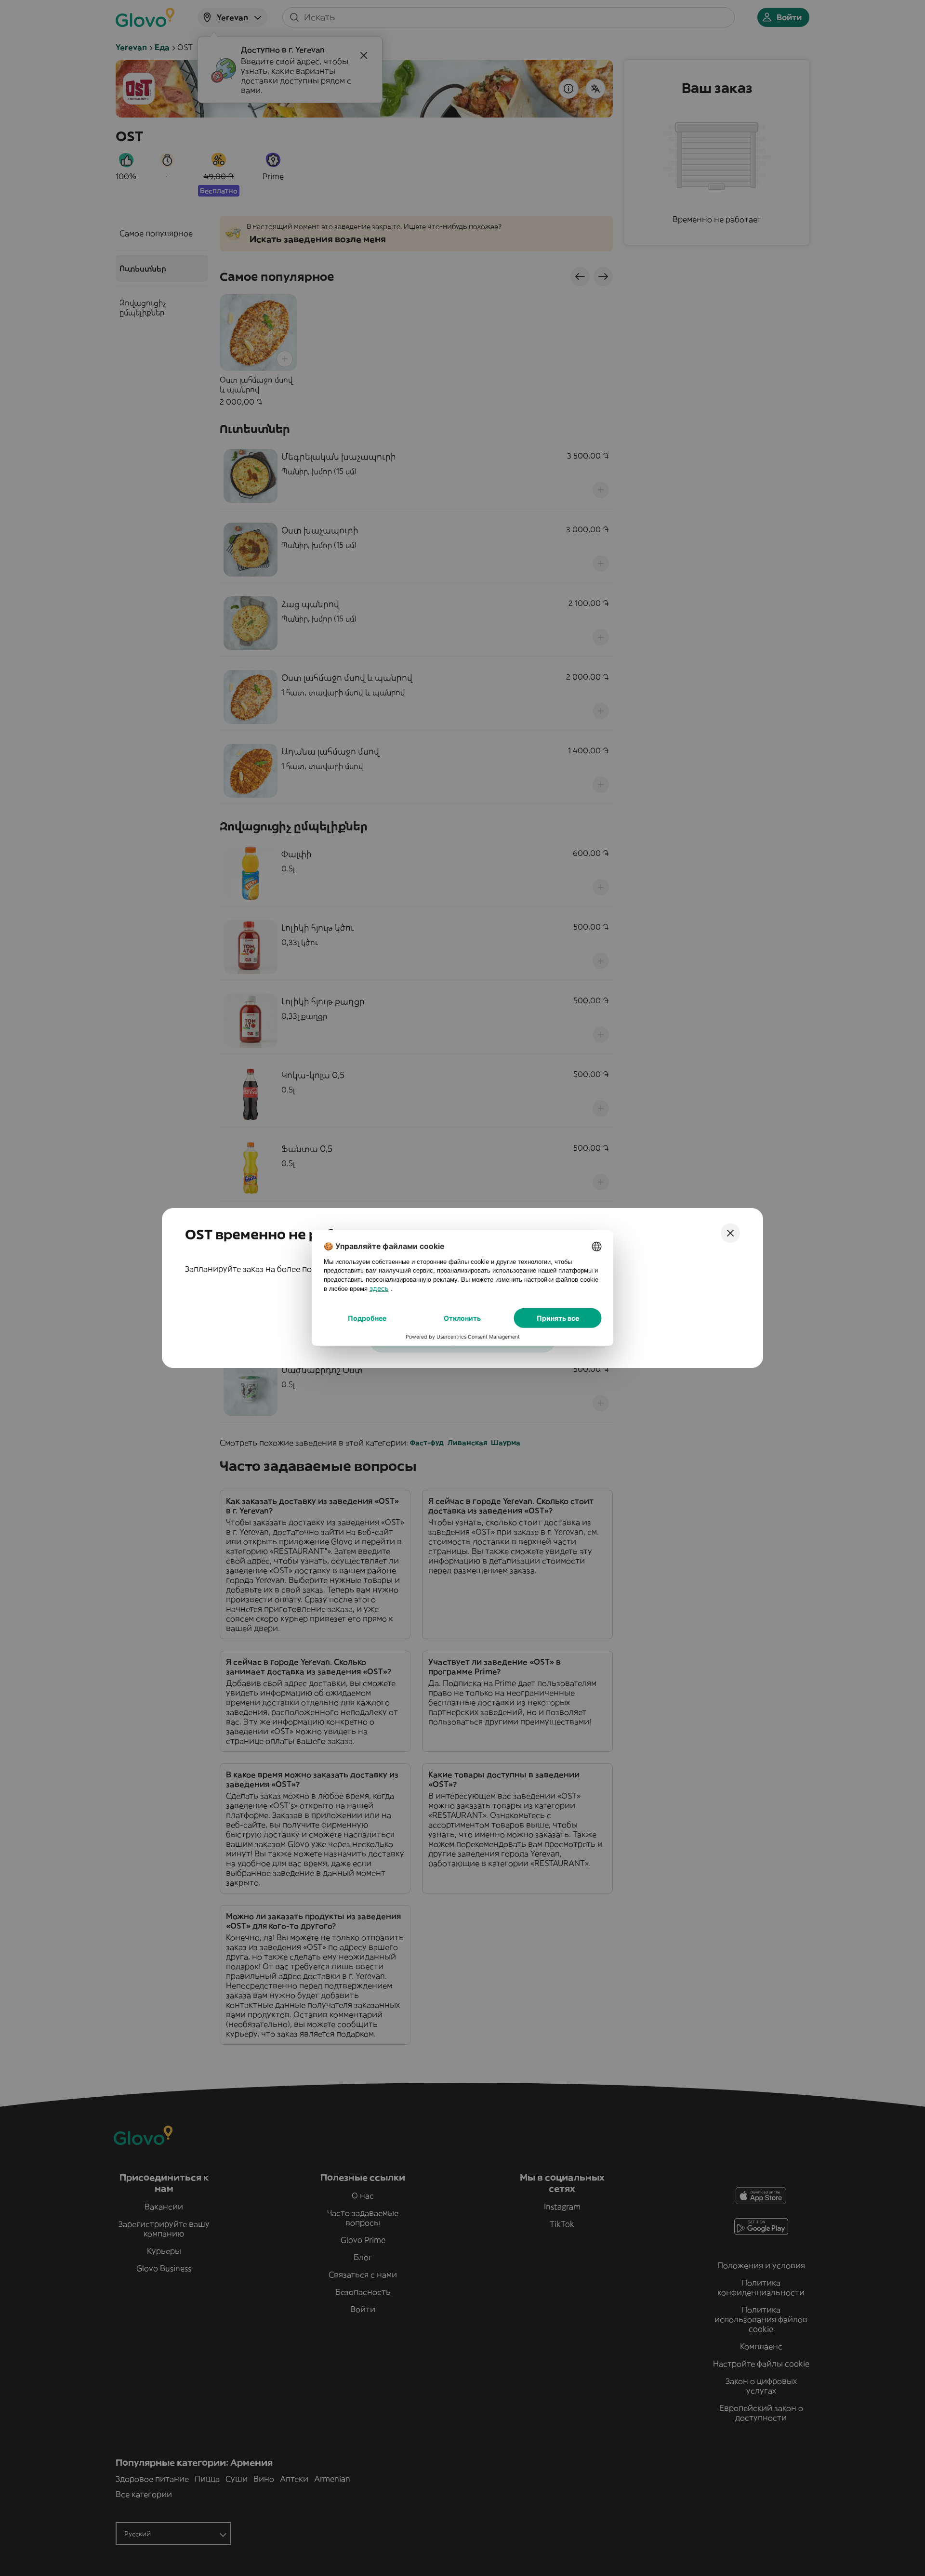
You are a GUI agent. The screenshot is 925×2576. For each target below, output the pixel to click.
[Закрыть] (730, 1233)
